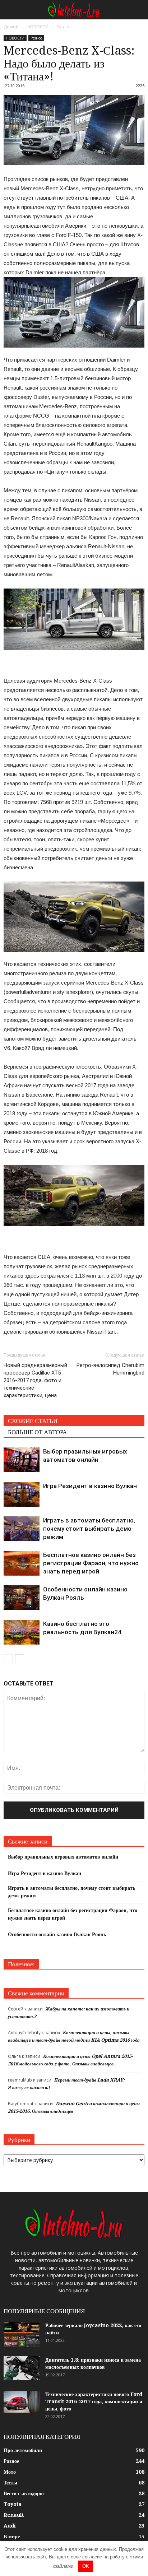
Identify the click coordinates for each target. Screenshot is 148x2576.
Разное (36, 38)
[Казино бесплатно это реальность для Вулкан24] (22, 1632)
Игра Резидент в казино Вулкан (90, 1486)
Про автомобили (23, 2450)
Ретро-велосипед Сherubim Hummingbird (110, 1369)
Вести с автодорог (24, 2493)
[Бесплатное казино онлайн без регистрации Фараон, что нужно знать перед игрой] (22, 1563)
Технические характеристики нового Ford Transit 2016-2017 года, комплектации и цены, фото (94, 2401)
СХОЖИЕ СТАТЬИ (33, 1421)
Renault (14, 2515)
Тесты (10, 2483)
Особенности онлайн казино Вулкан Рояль (57, 1934)
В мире (12, 2537)
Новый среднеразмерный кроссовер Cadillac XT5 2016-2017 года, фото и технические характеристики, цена (35, 1380)
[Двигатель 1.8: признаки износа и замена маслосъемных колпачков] (22, 2368)
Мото (10, 2472)
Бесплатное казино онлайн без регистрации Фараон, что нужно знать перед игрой (91, 1563)
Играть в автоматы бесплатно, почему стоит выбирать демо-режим (89, 1529)
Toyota (13, 2504)
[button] (138, 10)
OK (86, 2566)
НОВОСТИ (15, 38)
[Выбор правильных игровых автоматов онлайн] (22, 1460)
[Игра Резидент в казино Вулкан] (22, 1494)
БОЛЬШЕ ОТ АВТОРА (37, 1432)
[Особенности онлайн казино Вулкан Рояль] (22, 1598)
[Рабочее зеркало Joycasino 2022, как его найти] (22, 2334)
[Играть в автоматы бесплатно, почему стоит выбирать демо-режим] (22, 1529)
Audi (10, 2526)
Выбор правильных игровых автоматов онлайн (63, 1857)
